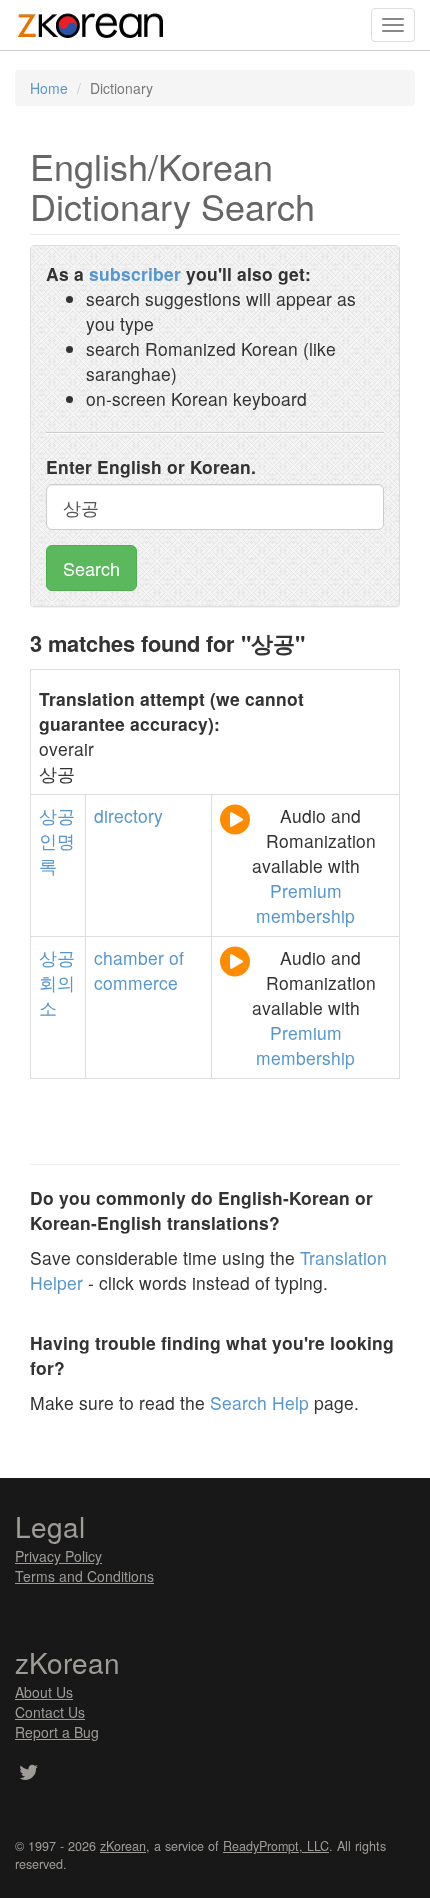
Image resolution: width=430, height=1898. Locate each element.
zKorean (123, 1846)
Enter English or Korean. (151, 466)
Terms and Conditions (84, 1576)
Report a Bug (57, 1732)
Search (91, 568)
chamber (129, 957)
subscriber (135, 273)
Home (49, 88)
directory (128, 815)
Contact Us (50, 1712)
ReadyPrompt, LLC (276, 1846)
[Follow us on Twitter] (28, 1774)
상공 (57, 815)
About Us (44, 1692)
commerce (136, 982)
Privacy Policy (58, 1556)
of (176, 957)
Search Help (259, 1402)
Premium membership (305, 903)
